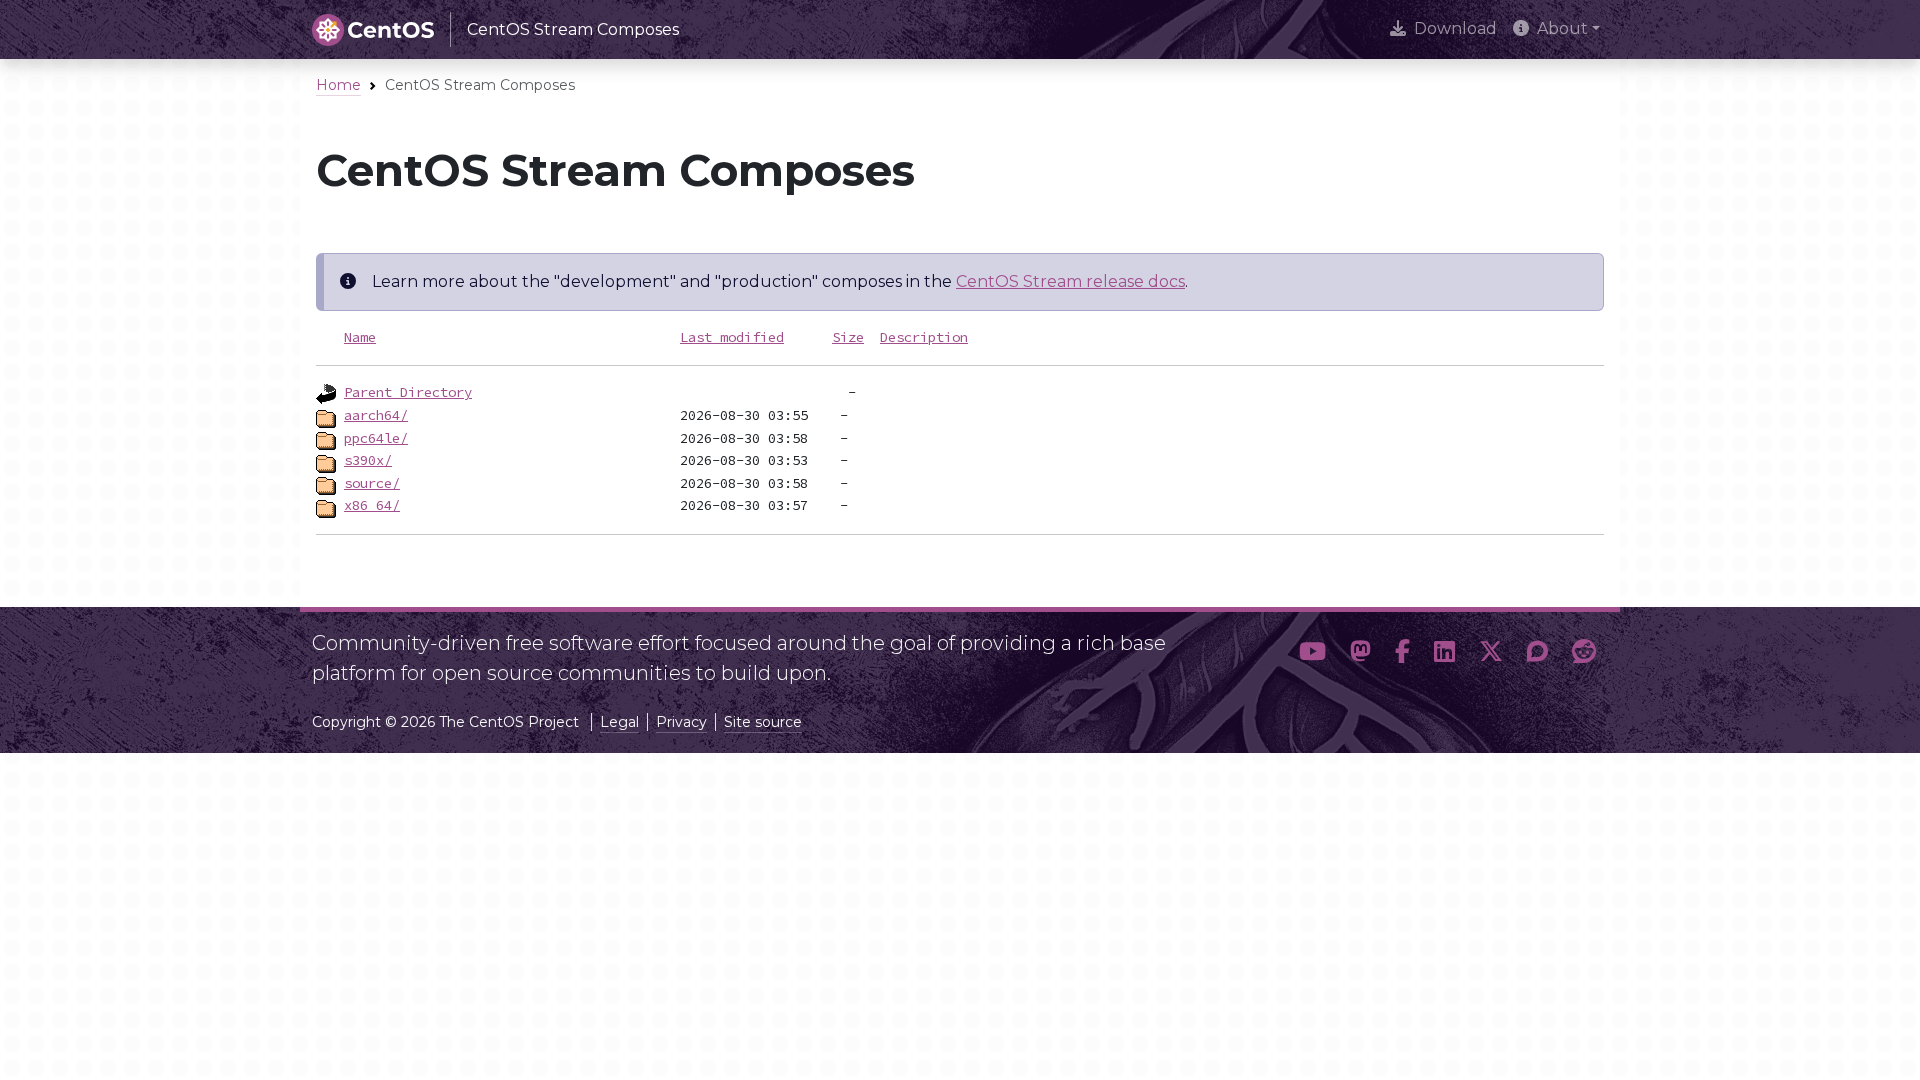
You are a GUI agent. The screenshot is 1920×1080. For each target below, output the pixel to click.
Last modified (732, 337)
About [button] (1562, 28)
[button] (1312, 652)
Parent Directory (408, 392)
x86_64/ (372, 505)
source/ (372, 483)
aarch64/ (376, 415)
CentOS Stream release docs (1070, 281)
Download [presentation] (1455, 28)
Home (338, 85)
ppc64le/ (376, 438)
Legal (619, 722)
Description (924, 337)
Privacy (681, 722)
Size (848, 337)
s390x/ (368, 460)
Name (360, 337)
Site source (763, 722)
